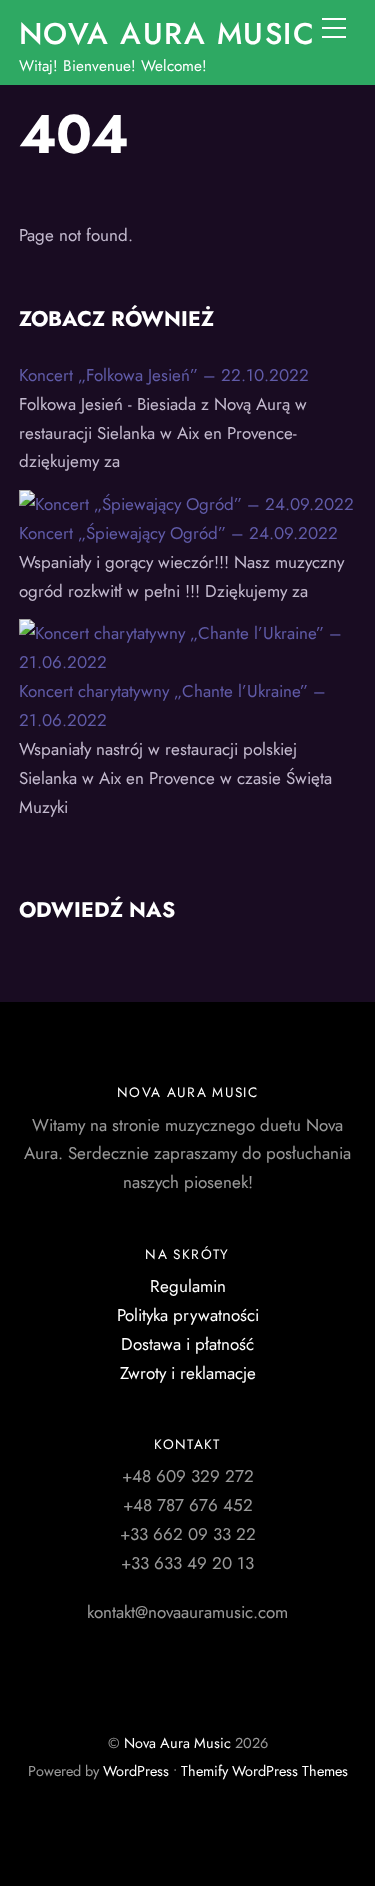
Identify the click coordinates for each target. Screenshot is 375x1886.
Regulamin (188, 1286)
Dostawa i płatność (187, 1344)
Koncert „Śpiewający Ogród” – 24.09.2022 (178, 533)
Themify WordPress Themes (264, 1771)
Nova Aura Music (177, 1743)
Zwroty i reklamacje (188, 1373)
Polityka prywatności (188, 1315)
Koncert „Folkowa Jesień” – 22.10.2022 (164, 375)
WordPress (136, 1771)
